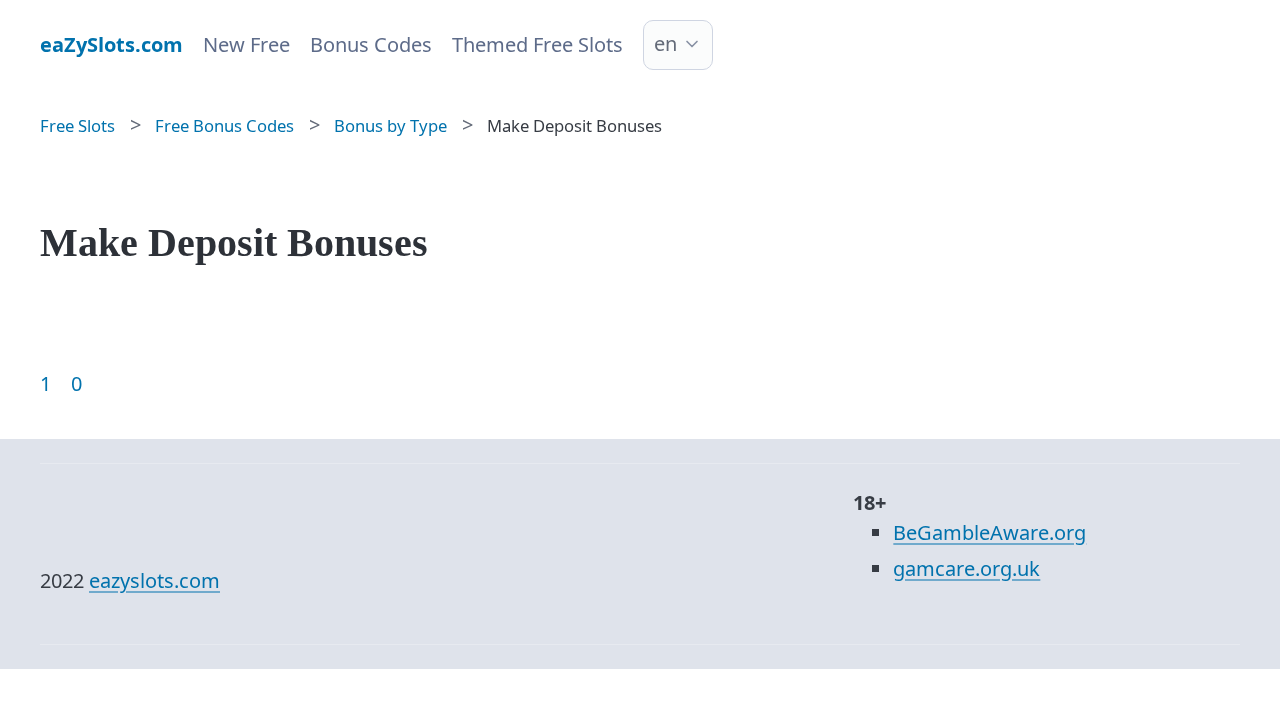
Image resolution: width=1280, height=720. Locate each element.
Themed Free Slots (537, 44)
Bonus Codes (371, 44)
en (665, 43)
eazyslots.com (154, 580)
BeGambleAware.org (989, 532)
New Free (246, 44)
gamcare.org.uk (966, 568)
